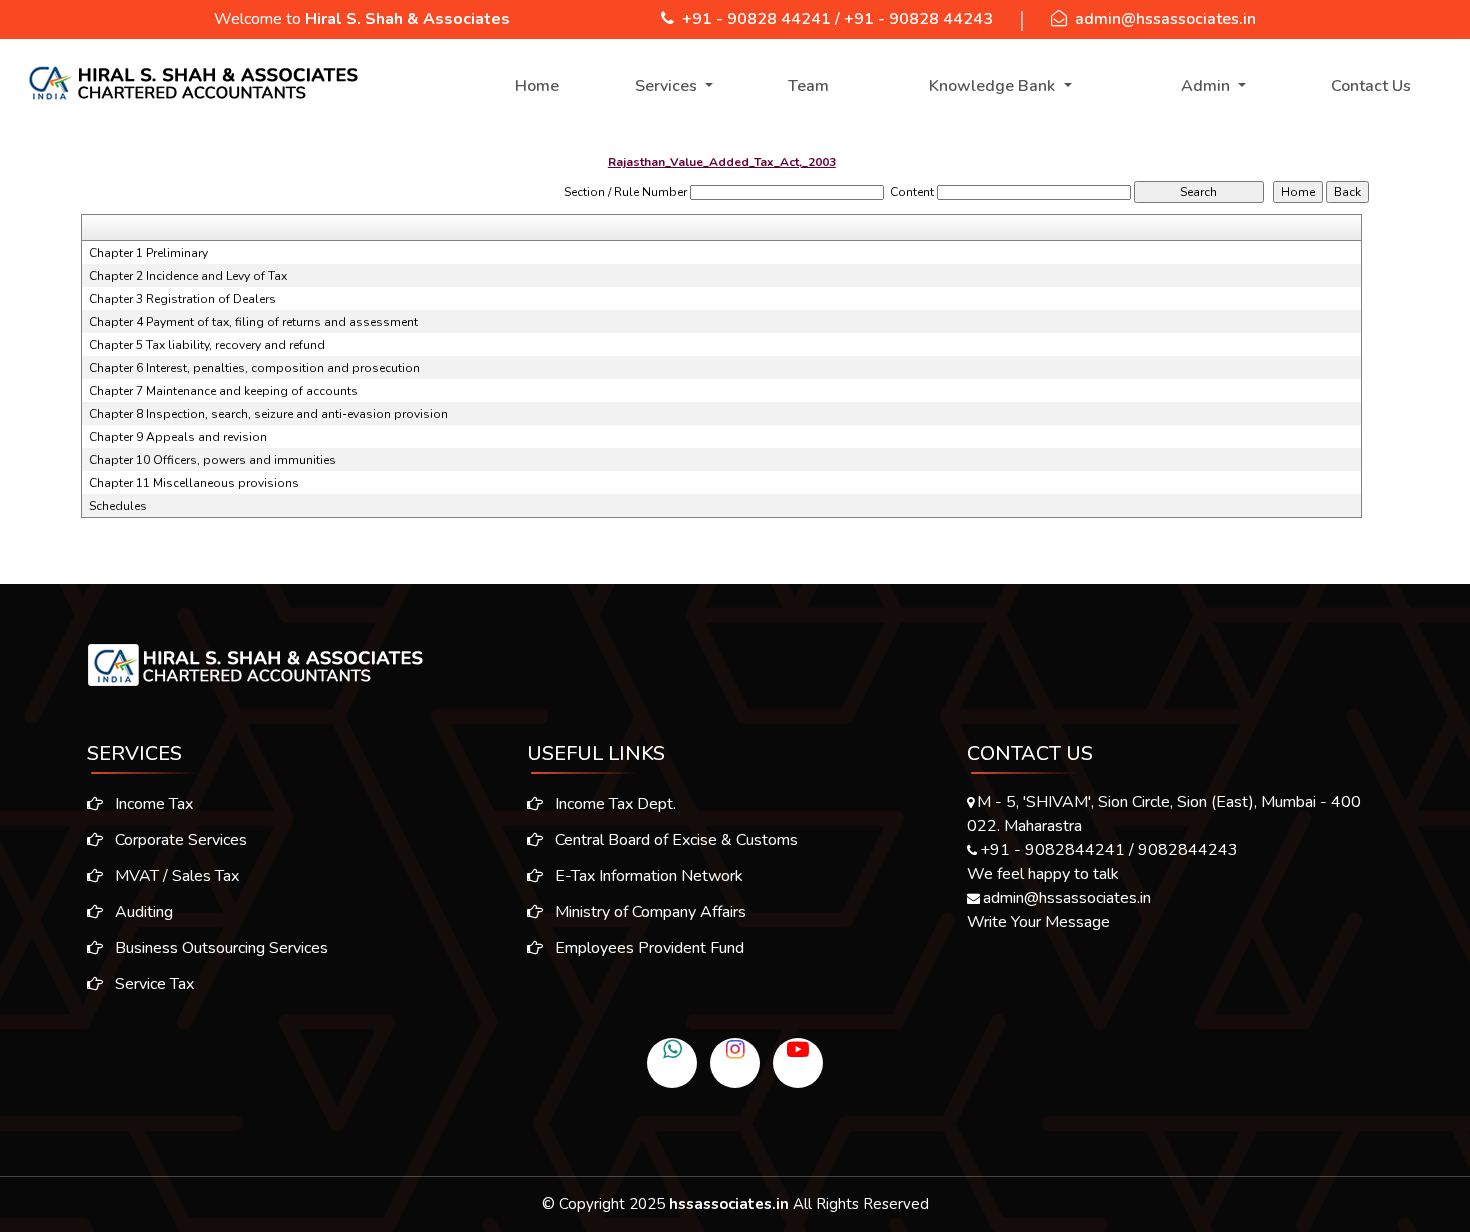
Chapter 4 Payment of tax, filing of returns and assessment (253, 322)
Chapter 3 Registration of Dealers (182, 299)
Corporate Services (179, 840)
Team (808, 86)
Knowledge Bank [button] (994, 86)
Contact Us (1371, 86)
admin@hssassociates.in (1165, 19)
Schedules (118, 506)
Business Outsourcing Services (219, 948)
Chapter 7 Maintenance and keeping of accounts (223, 391)
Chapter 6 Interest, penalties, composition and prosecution (254, 368)
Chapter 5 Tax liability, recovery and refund (207, 345)
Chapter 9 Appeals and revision (178, 437)
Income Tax (152, 804)
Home (537, 86)
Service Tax (152, 984)
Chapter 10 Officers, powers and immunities (212, 460)
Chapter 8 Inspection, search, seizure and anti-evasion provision (268, 414)
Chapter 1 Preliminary (148, 253)
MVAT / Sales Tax (175, 876)
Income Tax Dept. (613, 804)
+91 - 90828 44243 (918, 19)
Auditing (142, 912)
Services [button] (668, 86)
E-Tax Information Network (647, 876)
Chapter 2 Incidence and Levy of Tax (188, 276)
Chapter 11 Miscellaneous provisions (194, 483)
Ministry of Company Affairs (648, 912)
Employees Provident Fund (647, 948)
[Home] (191, 83)
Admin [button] (1207, 86)
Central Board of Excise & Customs (674, 840)
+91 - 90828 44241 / (761, 19)
